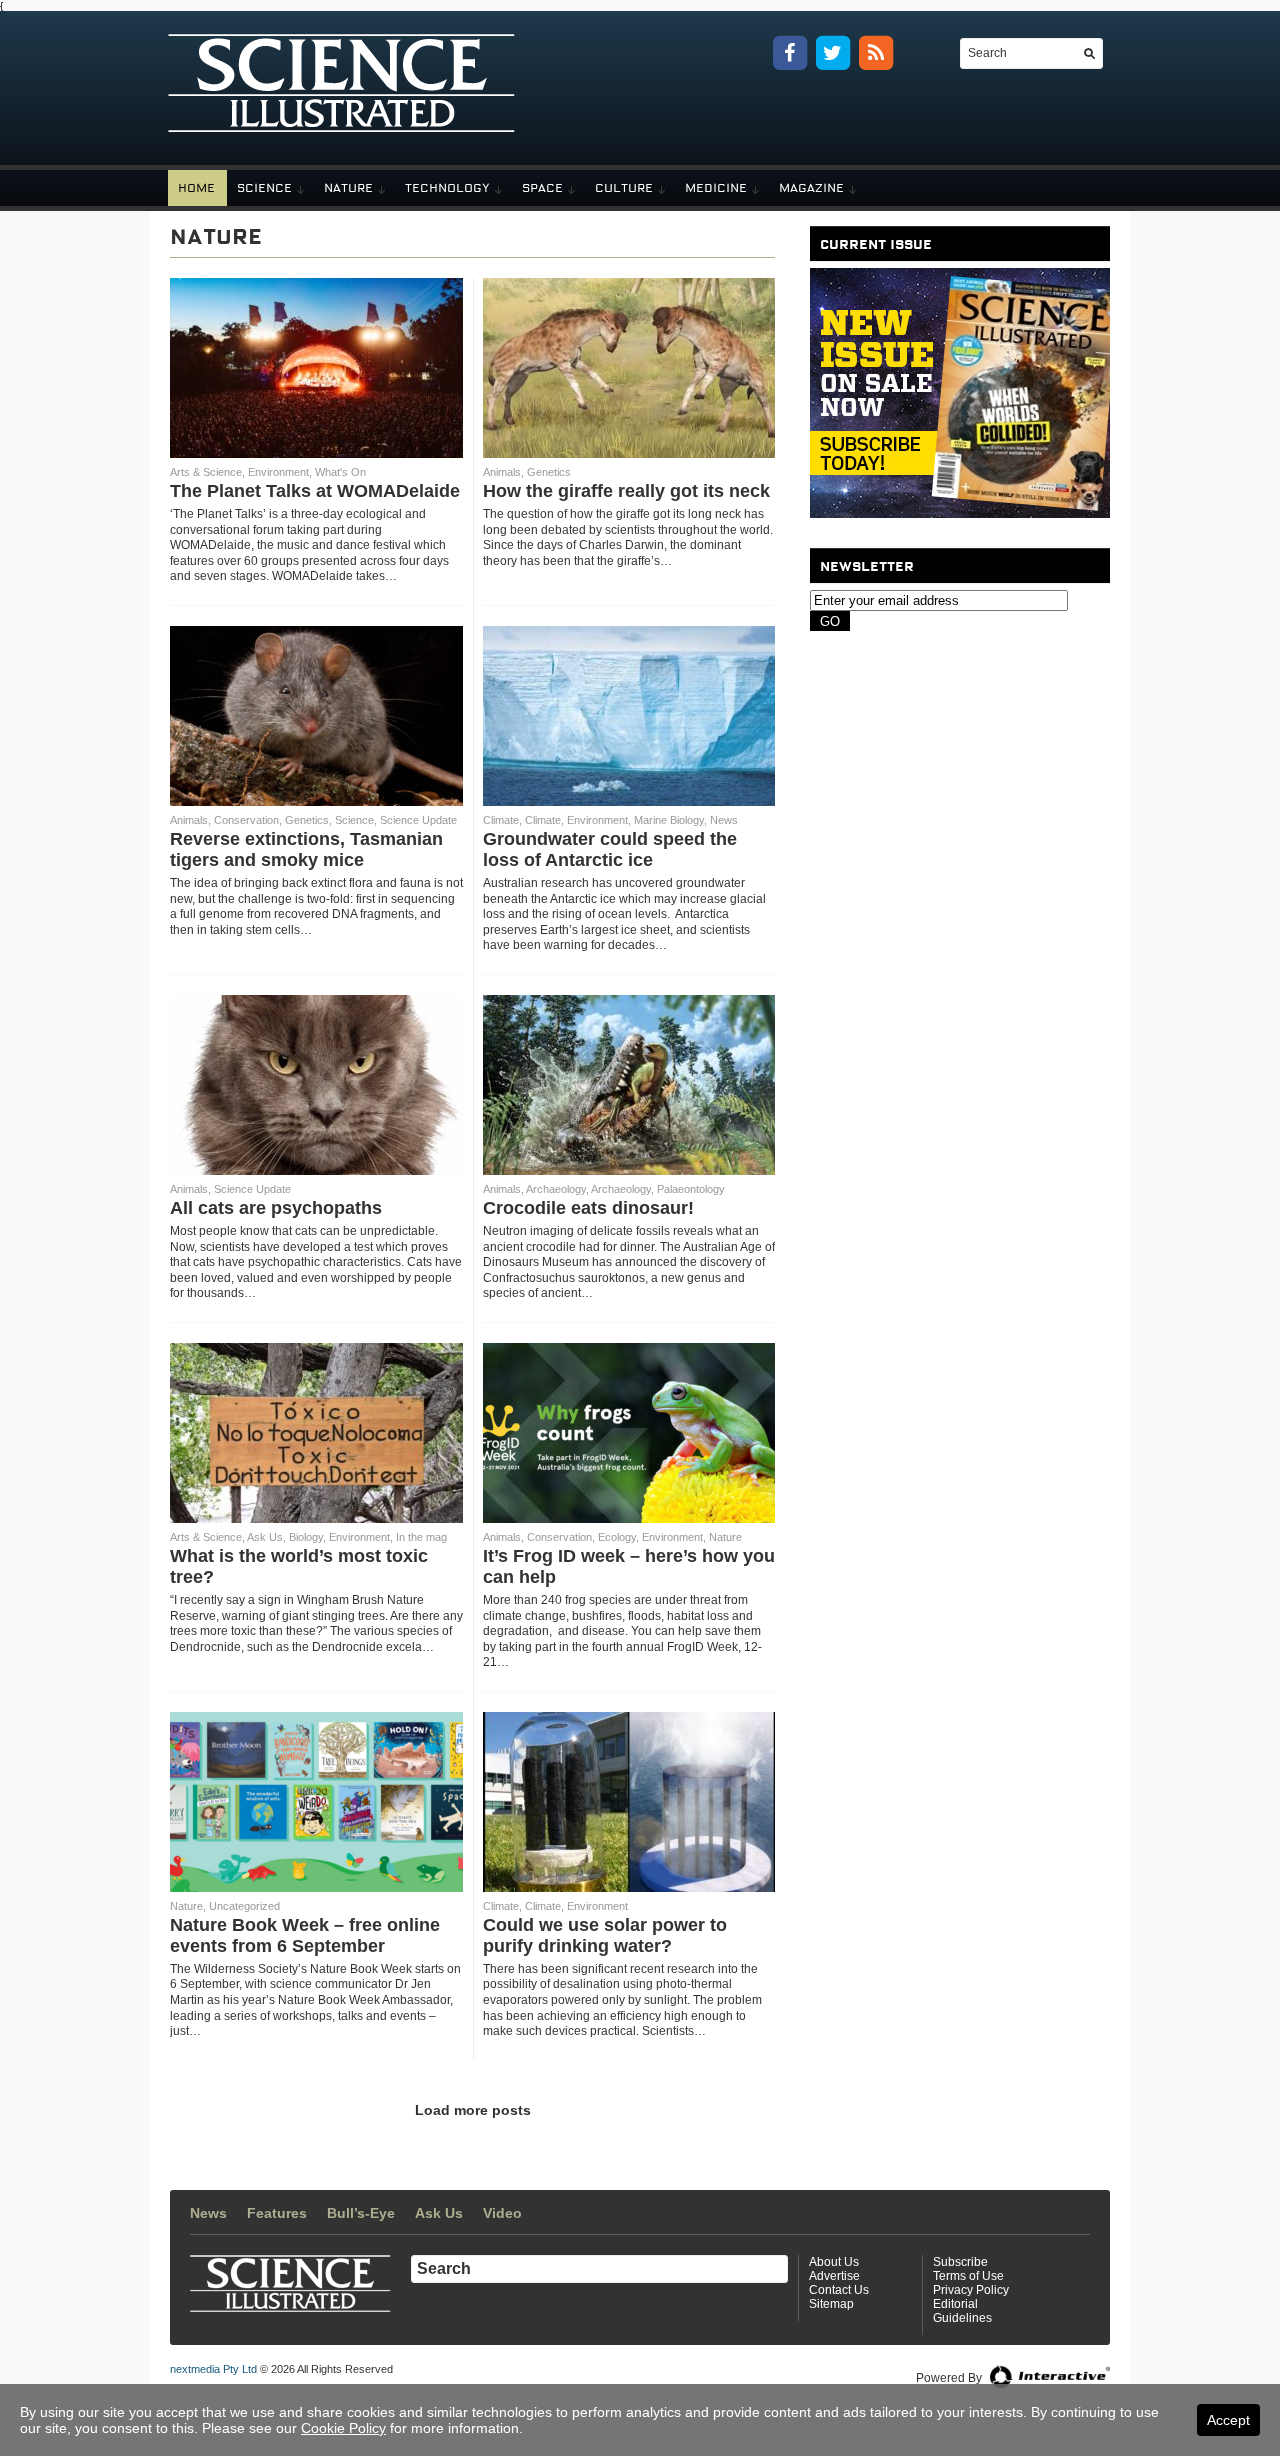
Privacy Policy (971, 2290)
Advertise (834, 2276)
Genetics (549, 472)
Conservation (246, 820)
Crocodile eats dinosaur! (588, 1208)
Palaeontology (691, 1189)
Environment (278, 472)
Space (542, 188)
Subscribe (960, 2262)
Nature (348, 188)
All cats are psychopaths (276, 1208)
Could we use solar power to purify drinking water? (605, 1935)
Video (502, 2213)
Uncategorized (244, 1906)
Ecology (617, 1537)
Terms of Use (968, 2276)
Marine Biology (669, 820)
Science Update (418, 820)
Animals (502, 472)
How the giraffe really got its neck (626, 491)
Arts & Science (206, 472)
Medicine (716, 188)
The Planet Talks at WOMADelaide (315, 491)
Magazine (811, 188)
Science (264, 188)
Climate (501, 820)
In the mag (421, 1537)
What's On (340, 472)
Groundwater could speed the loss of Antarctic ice (610, 849)
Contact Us (839, 2290)
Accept (1228, 2420)
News (724, 820)
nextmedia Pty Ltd (213, 2369)
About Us (834, 2262)
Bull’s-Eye (361, 2213)
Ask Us (265, 1537)
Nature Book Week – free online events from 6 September (305, 1935)
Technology (447, 188)
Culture (624, 188)
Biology (306, 1537)
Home (196, 188)
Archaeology (556, 1189)
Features (277, 2213)
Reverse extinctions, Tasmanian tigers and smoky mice (306, 849)
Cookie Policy (343, 2428)
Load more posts (473, 2110)
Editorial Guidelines (962, 2311)
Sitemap (831, 2304)
